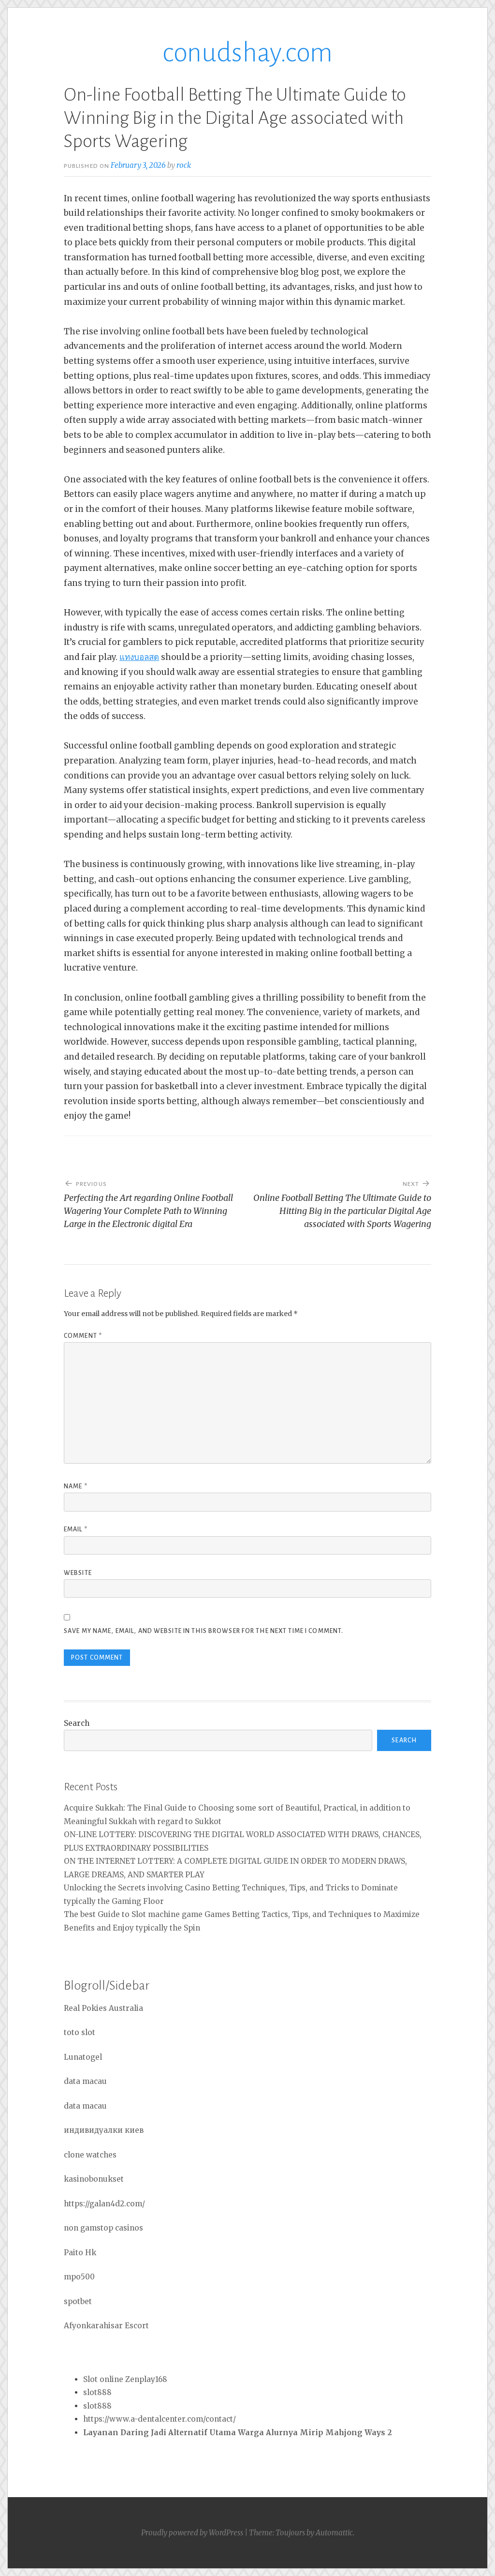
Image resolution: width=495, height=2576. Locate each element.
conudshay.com (247, 53)
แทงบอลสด (139, 657)
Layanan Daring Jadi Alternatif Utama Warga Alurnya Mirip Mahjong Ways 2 (238, 2433)
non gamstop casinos (103, 2228)
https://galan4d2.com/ (104, 2204)
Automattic (334, 2533)
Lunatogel (83, 2057)
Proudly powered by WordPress (192, 2533)
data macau (85, 2081)
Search (77, 1723)
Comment (83, 1336)
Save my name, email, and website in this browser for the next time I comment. (204, 1631)
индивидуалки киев (104, 2130)
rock (184, 165)
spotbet (78, 2301)
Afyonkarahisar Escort (106, 2326)
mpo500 (79, 2277)
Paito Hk (80, 2253)
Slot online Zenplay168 (125, 2379)
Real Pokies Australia (103, 2008)
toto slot (80, 2032)
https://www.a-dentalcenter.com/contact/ (160, 2419)
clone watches (90, 2155)
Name (76, 1486)
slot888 (97, 2392)
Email (76, 1529)
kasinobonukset (94, 2179)
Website (78, 1573)
